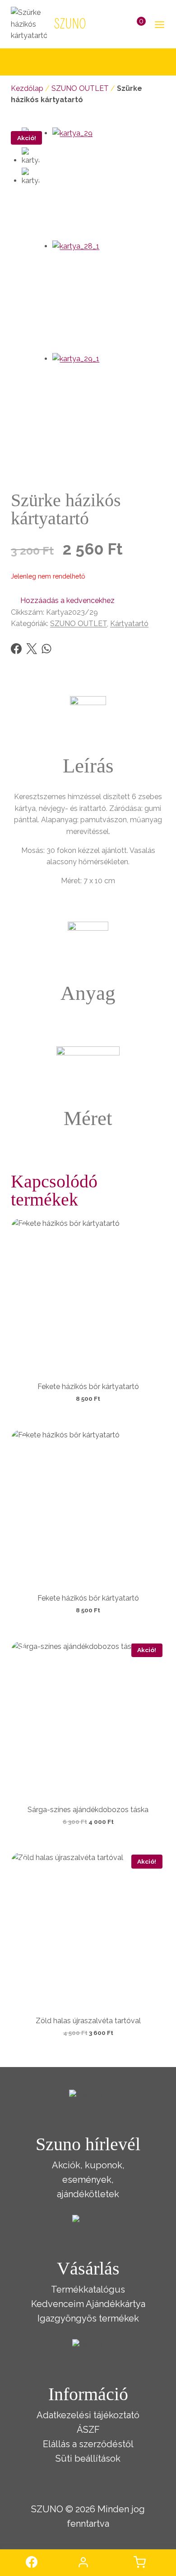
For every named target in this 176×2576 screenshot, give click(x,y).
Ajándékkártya (116, 2304)
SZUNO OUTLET (80, 88)
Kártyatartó (129, 624)
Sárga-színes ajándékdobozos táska (88, 1810)
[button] (63, 601)
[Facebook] (16, 649)
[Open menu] (158, 24)
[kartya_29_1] (109, 410)
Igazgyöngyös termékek (88, 2318)
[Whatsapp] (46, 649)
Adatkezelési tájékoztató (88, 2415)
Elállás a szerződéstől (88, 2444)
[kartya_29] (109, 184)
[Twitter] (32, 649)
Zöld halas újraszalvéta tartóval (88, 2021)
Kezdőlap (27, 88)
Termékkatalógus (88, 2289)
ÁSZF (88, 2430)
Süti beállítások (88, 2458)
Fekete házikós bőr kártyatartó (88, 1387)
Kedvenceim (58, 2304)
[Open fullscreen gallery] (156, 457)
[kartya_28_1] (109, 297)
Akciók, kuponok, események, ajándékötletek (88, 2180)
